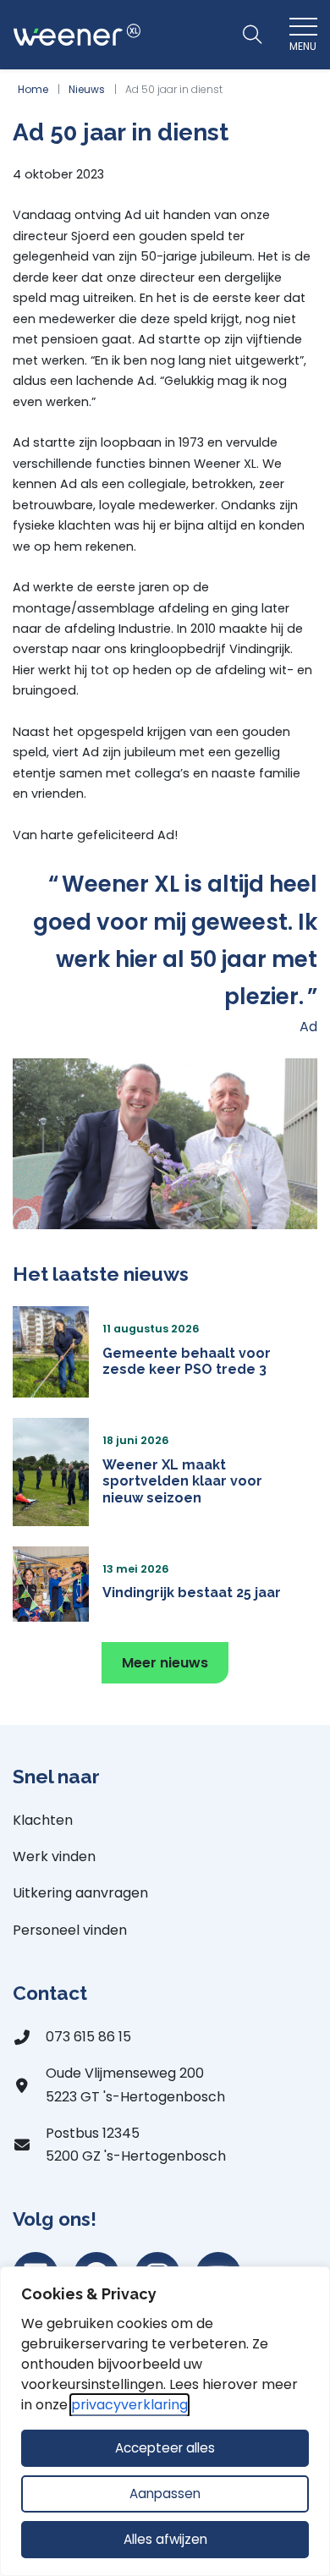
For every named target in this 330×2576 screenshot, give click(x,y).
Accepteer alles (165, 2448)
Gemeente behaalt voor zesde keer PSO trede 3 (187, 1361)
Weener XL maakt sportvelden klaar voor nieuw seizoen (182, 1481)
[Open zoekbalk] (252, 35)
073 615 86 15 (88, 2037)
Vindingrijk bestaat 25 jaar (192, 1593)
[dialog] (165, 2421)
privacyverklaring (129, 2405)
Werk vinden (54, 1856)
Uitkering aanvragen (80, 1893)
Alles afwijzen (165, 2539)
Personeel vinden (70, 1930)
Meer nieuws (165, 1663)
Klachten (43, 1820)
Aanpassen (165, 2494)
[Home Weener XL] (77, 35)
